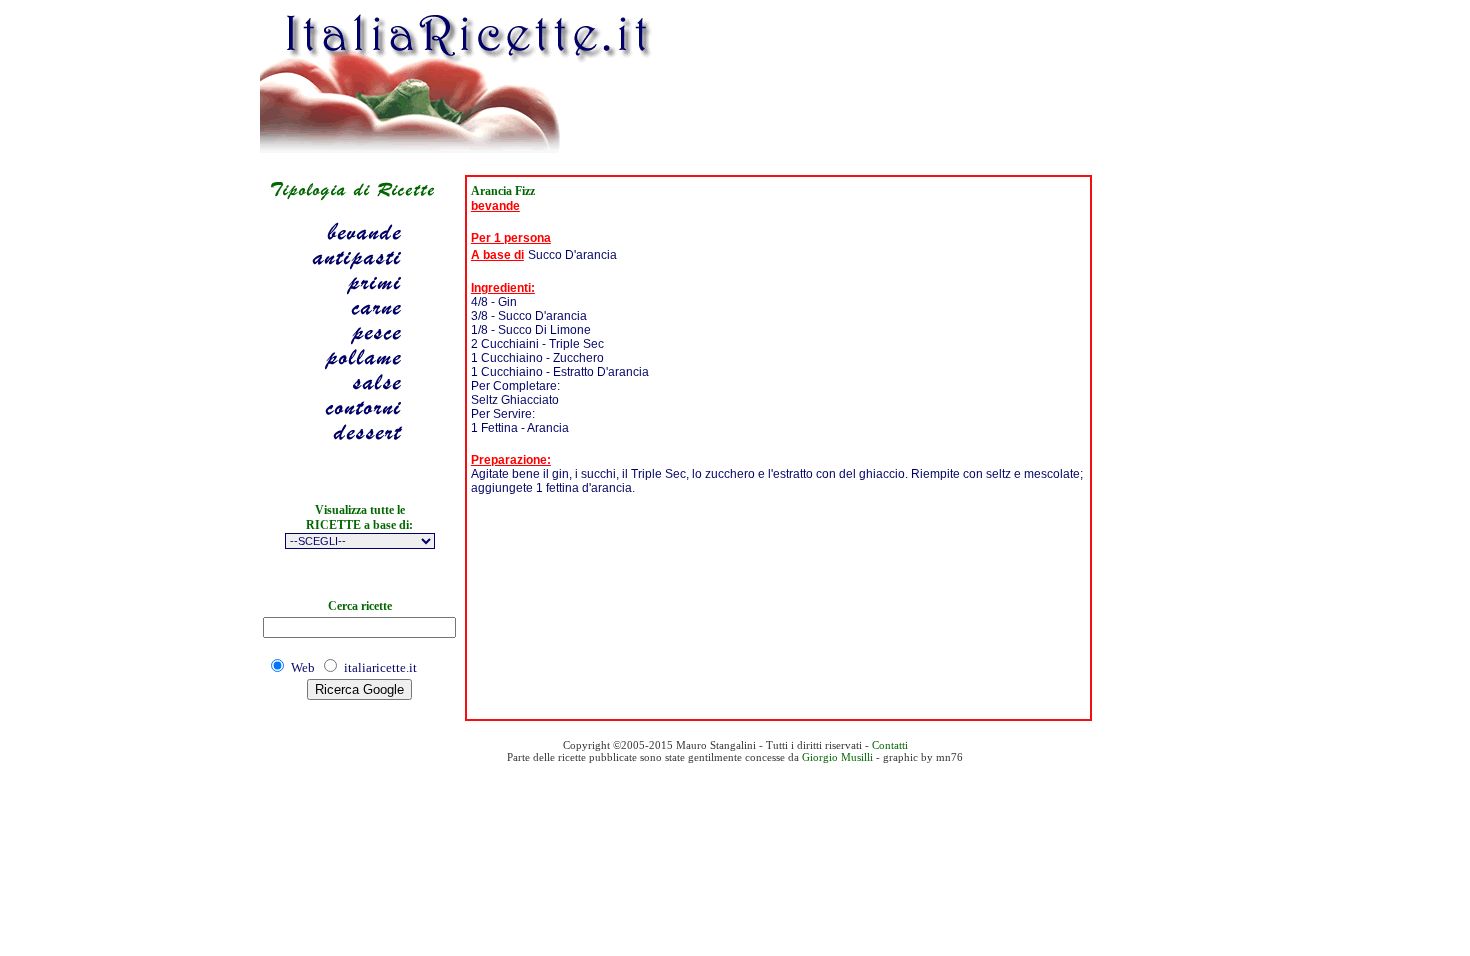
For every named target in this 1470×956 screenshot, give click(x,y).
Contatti (890, 745)
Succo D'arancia (572, 255)
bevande (495, 206)
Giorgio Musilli (837, 757)
